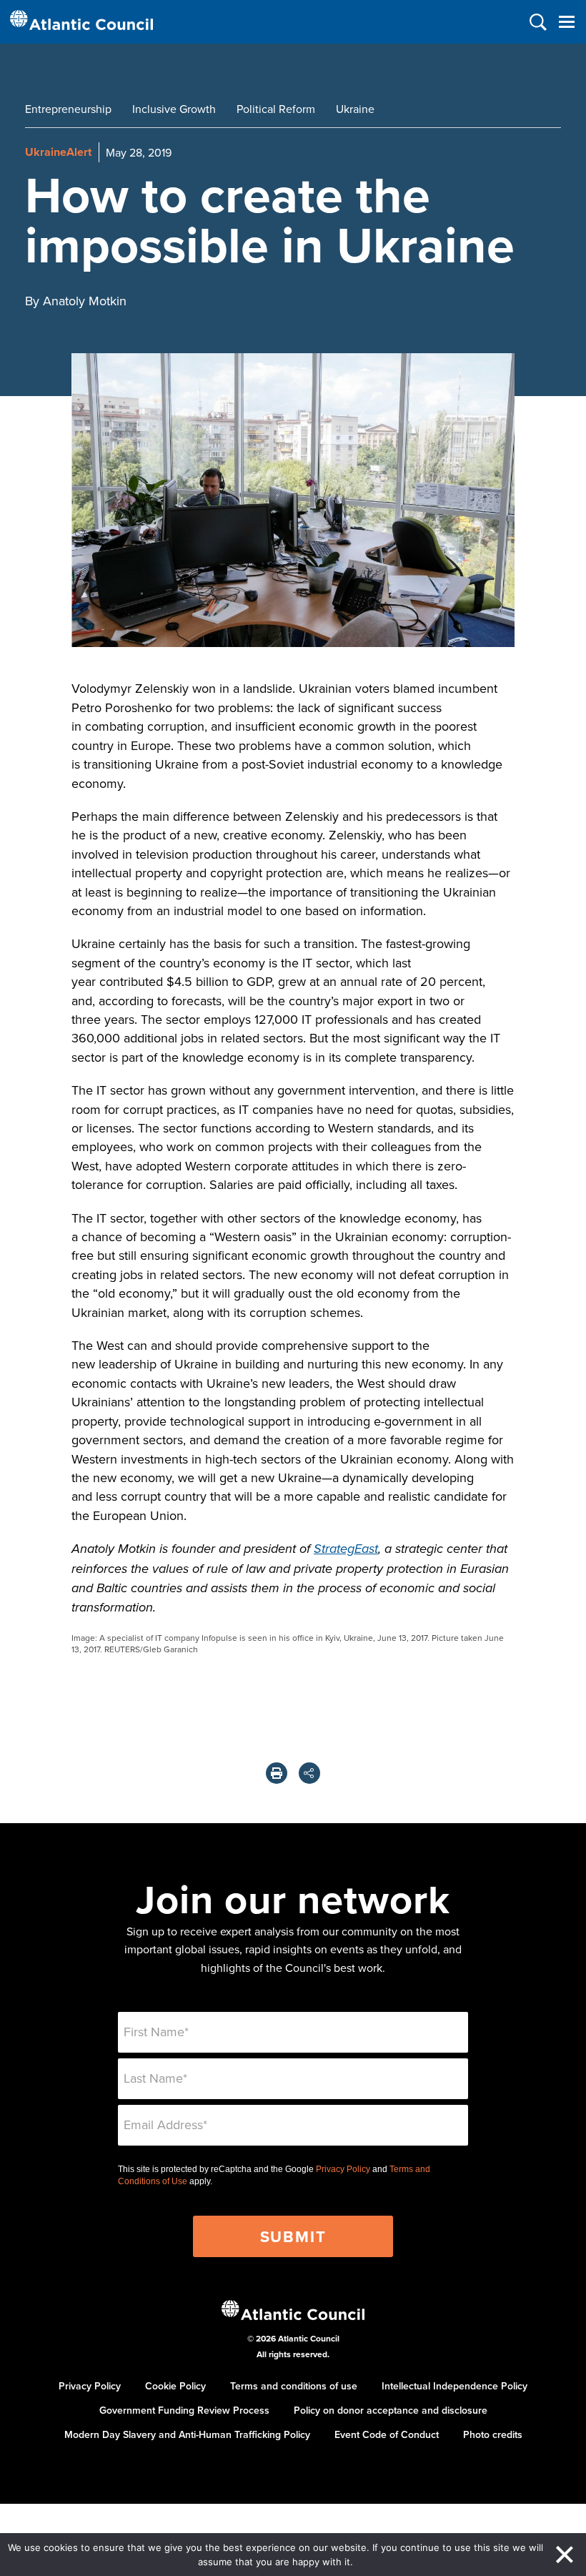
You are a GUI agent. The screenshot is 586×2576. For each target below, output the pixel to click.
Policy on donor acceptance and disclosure (391, 2410)
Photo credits (493, 2434)
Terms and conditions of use (294, 2386)
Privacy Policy (343, 2169)
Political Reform (276, 109)
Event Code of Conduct (387, 2434)
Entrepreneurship (68, 109)
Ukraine (355, 109)
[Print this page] (277, 1773)
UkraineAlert (58, 152)
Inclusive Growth (174, 109)
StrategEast (346, 1549)
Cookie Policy (175, 2386)
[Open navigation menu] (566, 22)
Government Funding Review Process (184, 2410)
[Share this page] (309, 1773)
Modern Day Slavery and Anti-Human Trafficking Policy (187, 2434)
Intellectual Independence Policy (455, 2386)
